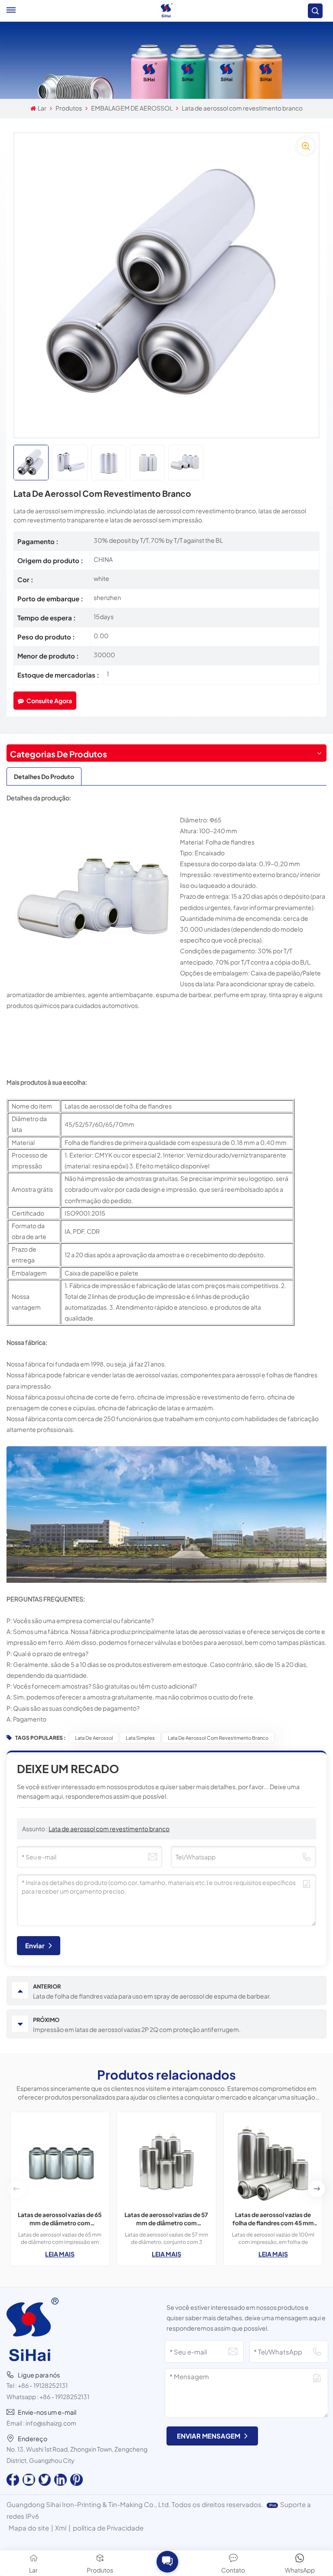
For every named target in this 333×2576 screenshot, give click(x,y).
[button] (317, 2189)
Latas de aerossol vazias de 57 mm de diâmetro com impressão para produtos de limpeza (166, 2219)
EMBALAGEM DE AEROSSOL (132, 108)
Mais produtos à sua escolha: (47, 1082)
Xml (61, 2528)
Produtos (69, 108)
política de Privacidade (108, 2528)
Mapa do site (29, 2528)
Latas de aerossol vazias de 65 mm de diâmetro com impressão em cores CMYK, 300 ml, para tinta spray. (60, 2219)
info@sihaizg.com (51, 2423)
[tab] (44, 776)
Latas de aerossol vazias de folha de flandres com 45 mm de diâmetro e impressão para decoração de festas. (273, 2219)
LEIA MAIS (60, 2254)
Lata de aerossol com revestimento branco (218, 1738)
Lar (42, 108)
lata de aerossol (94, 1738)
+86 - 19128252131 (43, 2385)
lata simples (140, 1738)
